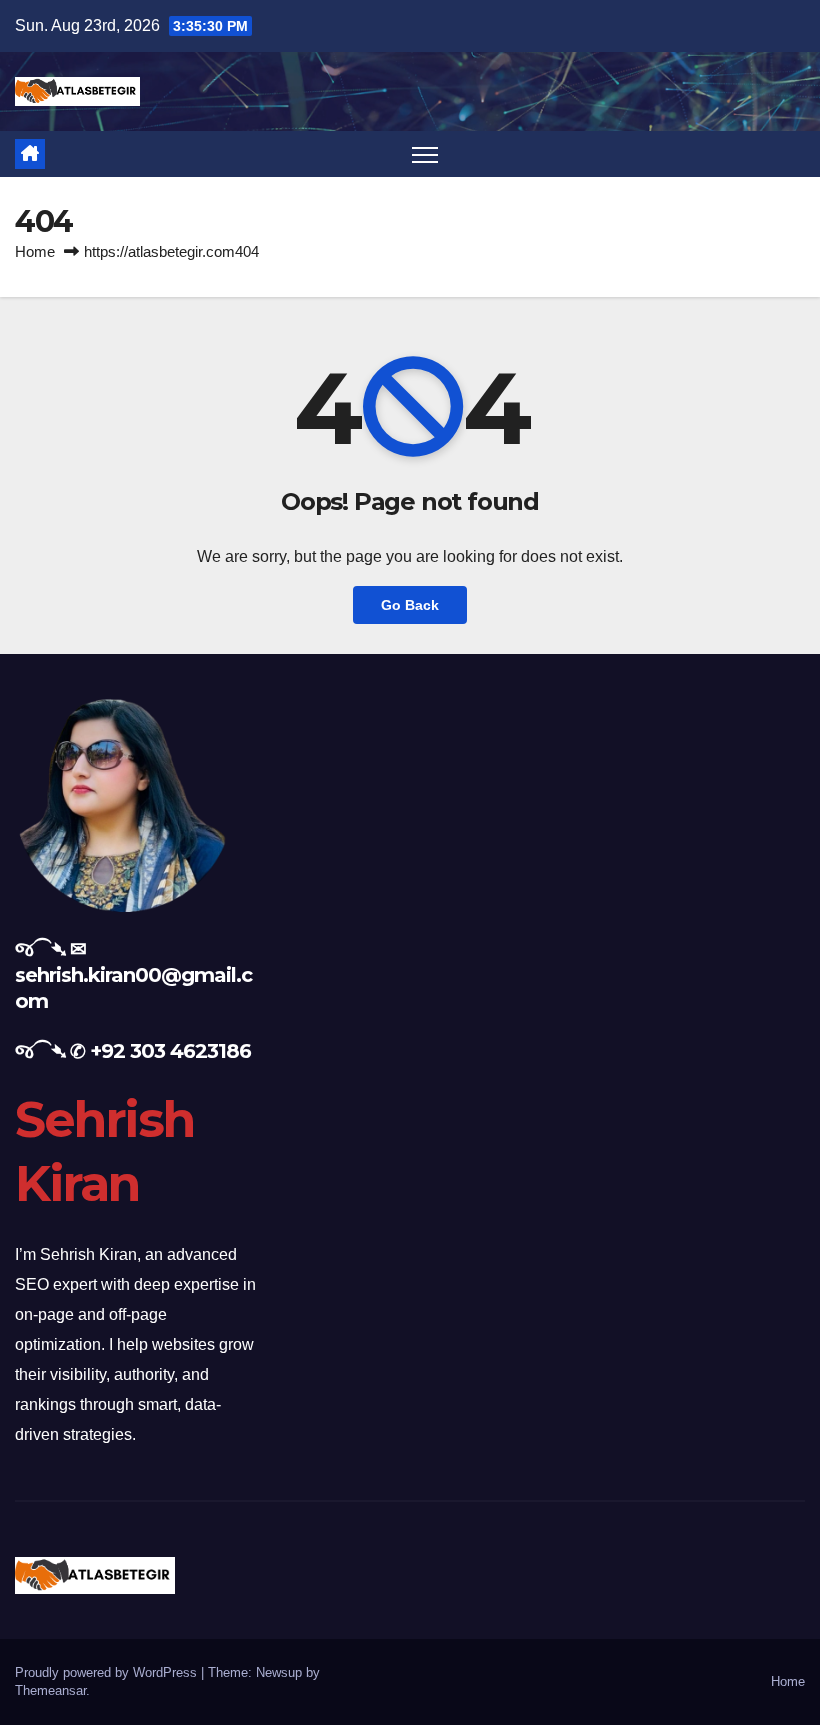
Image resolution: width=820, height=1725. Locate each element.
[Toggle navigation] (425, 154)
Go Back (410, 605)
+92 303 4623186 (170, 1051)
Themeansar (50, 1690)
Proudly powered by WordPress (108, 1672)
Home (35, 251)
